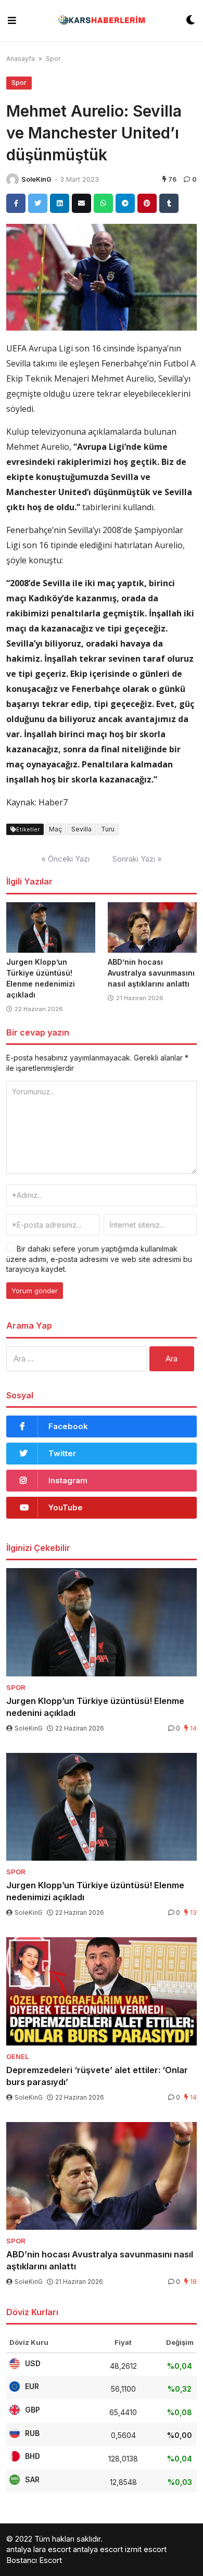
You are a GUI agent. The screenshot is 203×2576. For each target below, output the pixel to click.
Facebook (68, 1426)
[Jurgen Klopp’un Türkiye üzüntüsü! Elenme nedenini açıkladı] (102, 1622)
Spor (53, 59)
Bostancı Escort (34, 2560)
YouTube (66, 1507)
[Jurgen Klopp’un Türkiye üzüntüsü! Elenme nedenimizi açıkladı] (51, 927)
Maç (55, 829)
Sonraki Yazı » (137, 859)
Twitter (62, 1453)
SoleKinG (36, 179)
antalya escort (98, 2549)
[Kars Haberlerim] (101, 21)
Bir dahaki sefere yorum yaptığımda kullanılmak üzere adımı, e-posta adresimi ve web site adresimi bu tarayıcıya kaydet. (99, 1259)
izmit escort (146, 2549)
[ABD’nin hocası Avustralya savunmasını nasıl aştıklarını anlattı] (152, 927)
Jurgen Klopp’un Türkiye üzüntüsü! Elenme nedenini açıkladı (95, 1707)
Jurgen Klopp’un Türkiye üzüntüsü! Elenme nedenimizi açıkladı (95, 1891)
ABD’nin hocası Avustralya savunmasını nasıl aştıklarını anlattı (151, 973)
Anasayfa (21, 59)
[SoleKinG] (12, 180)
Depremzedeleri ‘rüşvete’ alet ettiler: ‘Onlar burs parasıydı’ (97, 2076)
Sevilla (81, 829)
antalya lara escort (39, 2549)
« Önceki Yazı (65, 859)
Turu (108, 829)
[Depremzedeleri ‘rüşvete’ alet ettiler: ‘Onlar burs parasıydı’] (102, 1991)
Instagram (68, 1480)
